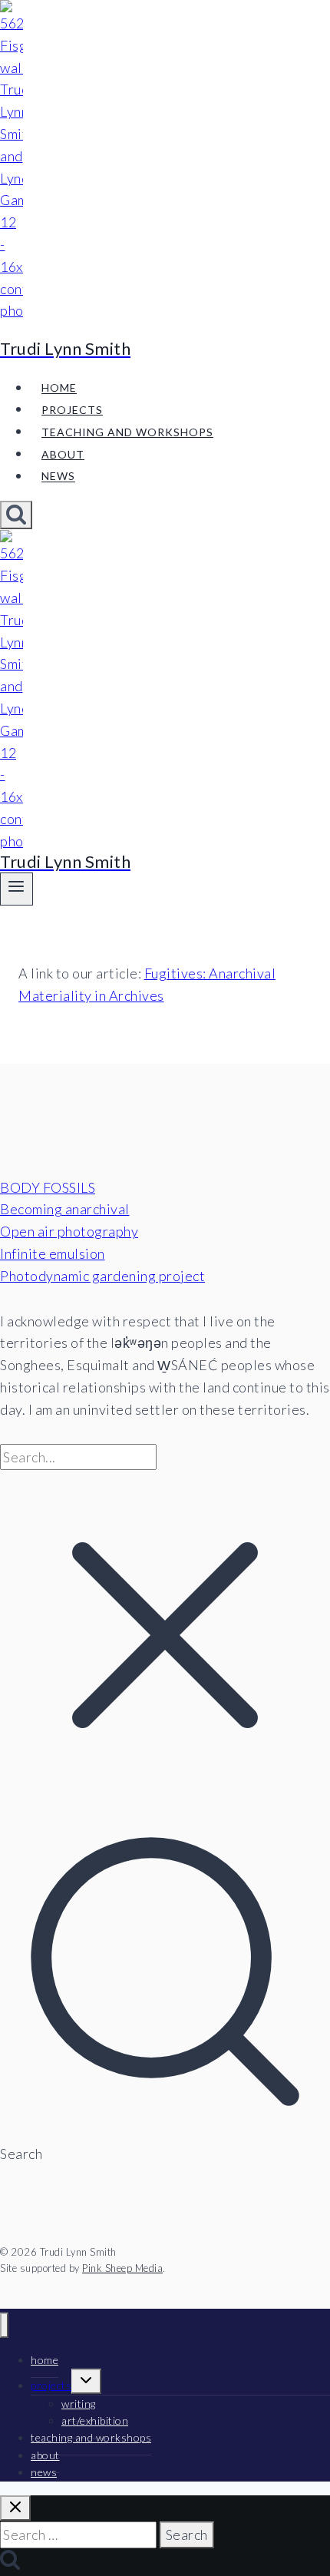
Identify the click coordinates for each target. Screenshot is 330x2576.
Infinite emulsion (53, 1253)
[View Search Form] (16, 515)
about (63, 454)
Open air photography (69, 1231)
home (59, 388)
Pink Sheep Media (122, 2268)
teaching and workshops (127, 432)
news (58, 477)
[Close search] (15, 2508)
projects (72, 410)
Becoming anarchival (65, 1209)
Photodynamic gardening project (102, 1276)
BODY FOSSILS (48, 1187)
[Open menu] (16, 889)
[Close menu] (4, 2325)
